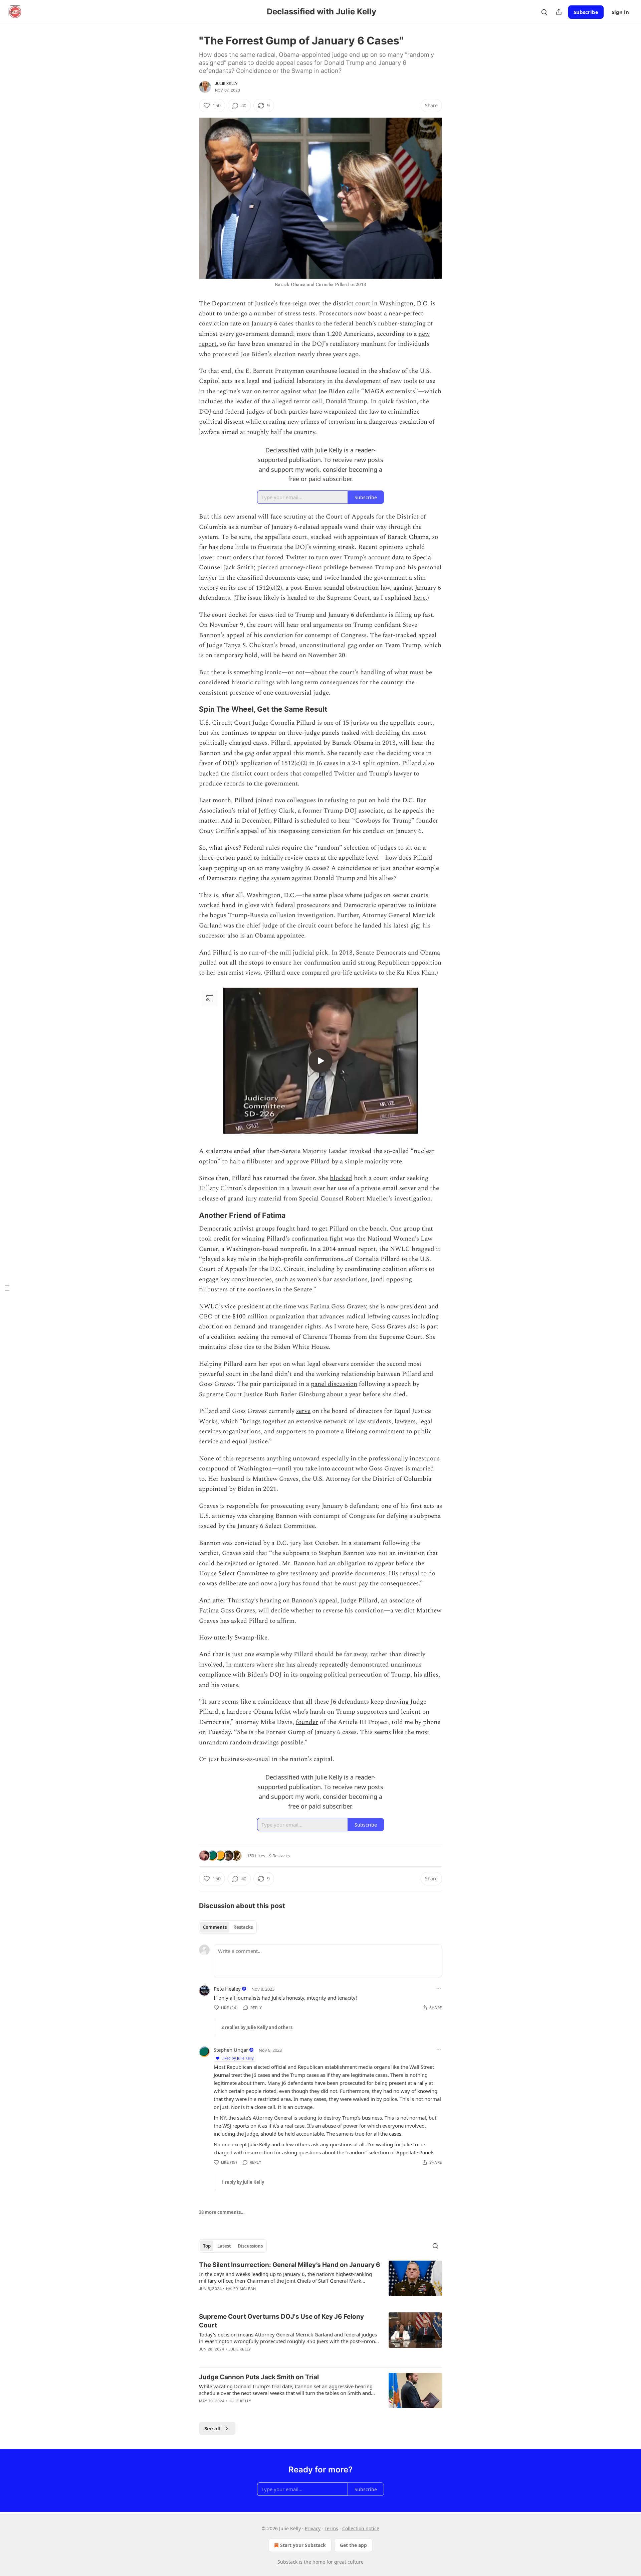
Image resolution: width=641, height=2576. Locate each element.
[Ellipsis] (439, 1989)
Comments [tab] (215, 1927)
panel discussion (334, 1384)
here (419, 598)
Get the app (353, 2545)
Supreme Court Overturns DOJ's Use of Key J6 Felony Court (281, 2321)
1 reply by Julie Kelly (243, 2182)
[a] (320, 1061)
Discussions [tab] (250, 2246)
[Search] (544, 12)
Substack (287, 2562)
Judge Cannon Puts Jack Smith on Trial (259, 2377)
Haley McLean (241, 2289)
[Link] (190, 709)
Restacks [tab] (243, 1927)
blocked (341, 1178)
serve (303, 1411)
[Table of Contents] (7, 1288)
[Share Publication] (559, 12)
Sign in (620, 12)
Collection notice (361, 2528)
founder (307, 1722)
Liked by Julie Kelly (238, 2058)
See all (212, 2428)
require (292, 848)
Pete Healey (227, 1989)
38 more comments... (222, 2212)
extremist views (239, 973)
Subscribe (586, 12)
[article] (320, 2281)
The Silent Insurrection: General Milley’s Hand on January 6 (290, 2265)
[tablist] (228, 1927)
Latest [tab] (224, 2246)
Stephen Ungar (231, 2050)
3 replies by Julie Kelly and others (257, 2027)
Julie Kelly (226, 84)
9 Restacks (279, 1856)
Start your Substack (303, 2545)
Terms (331, 2528)
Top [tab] (207, 2246)
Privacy (313, 2528)
